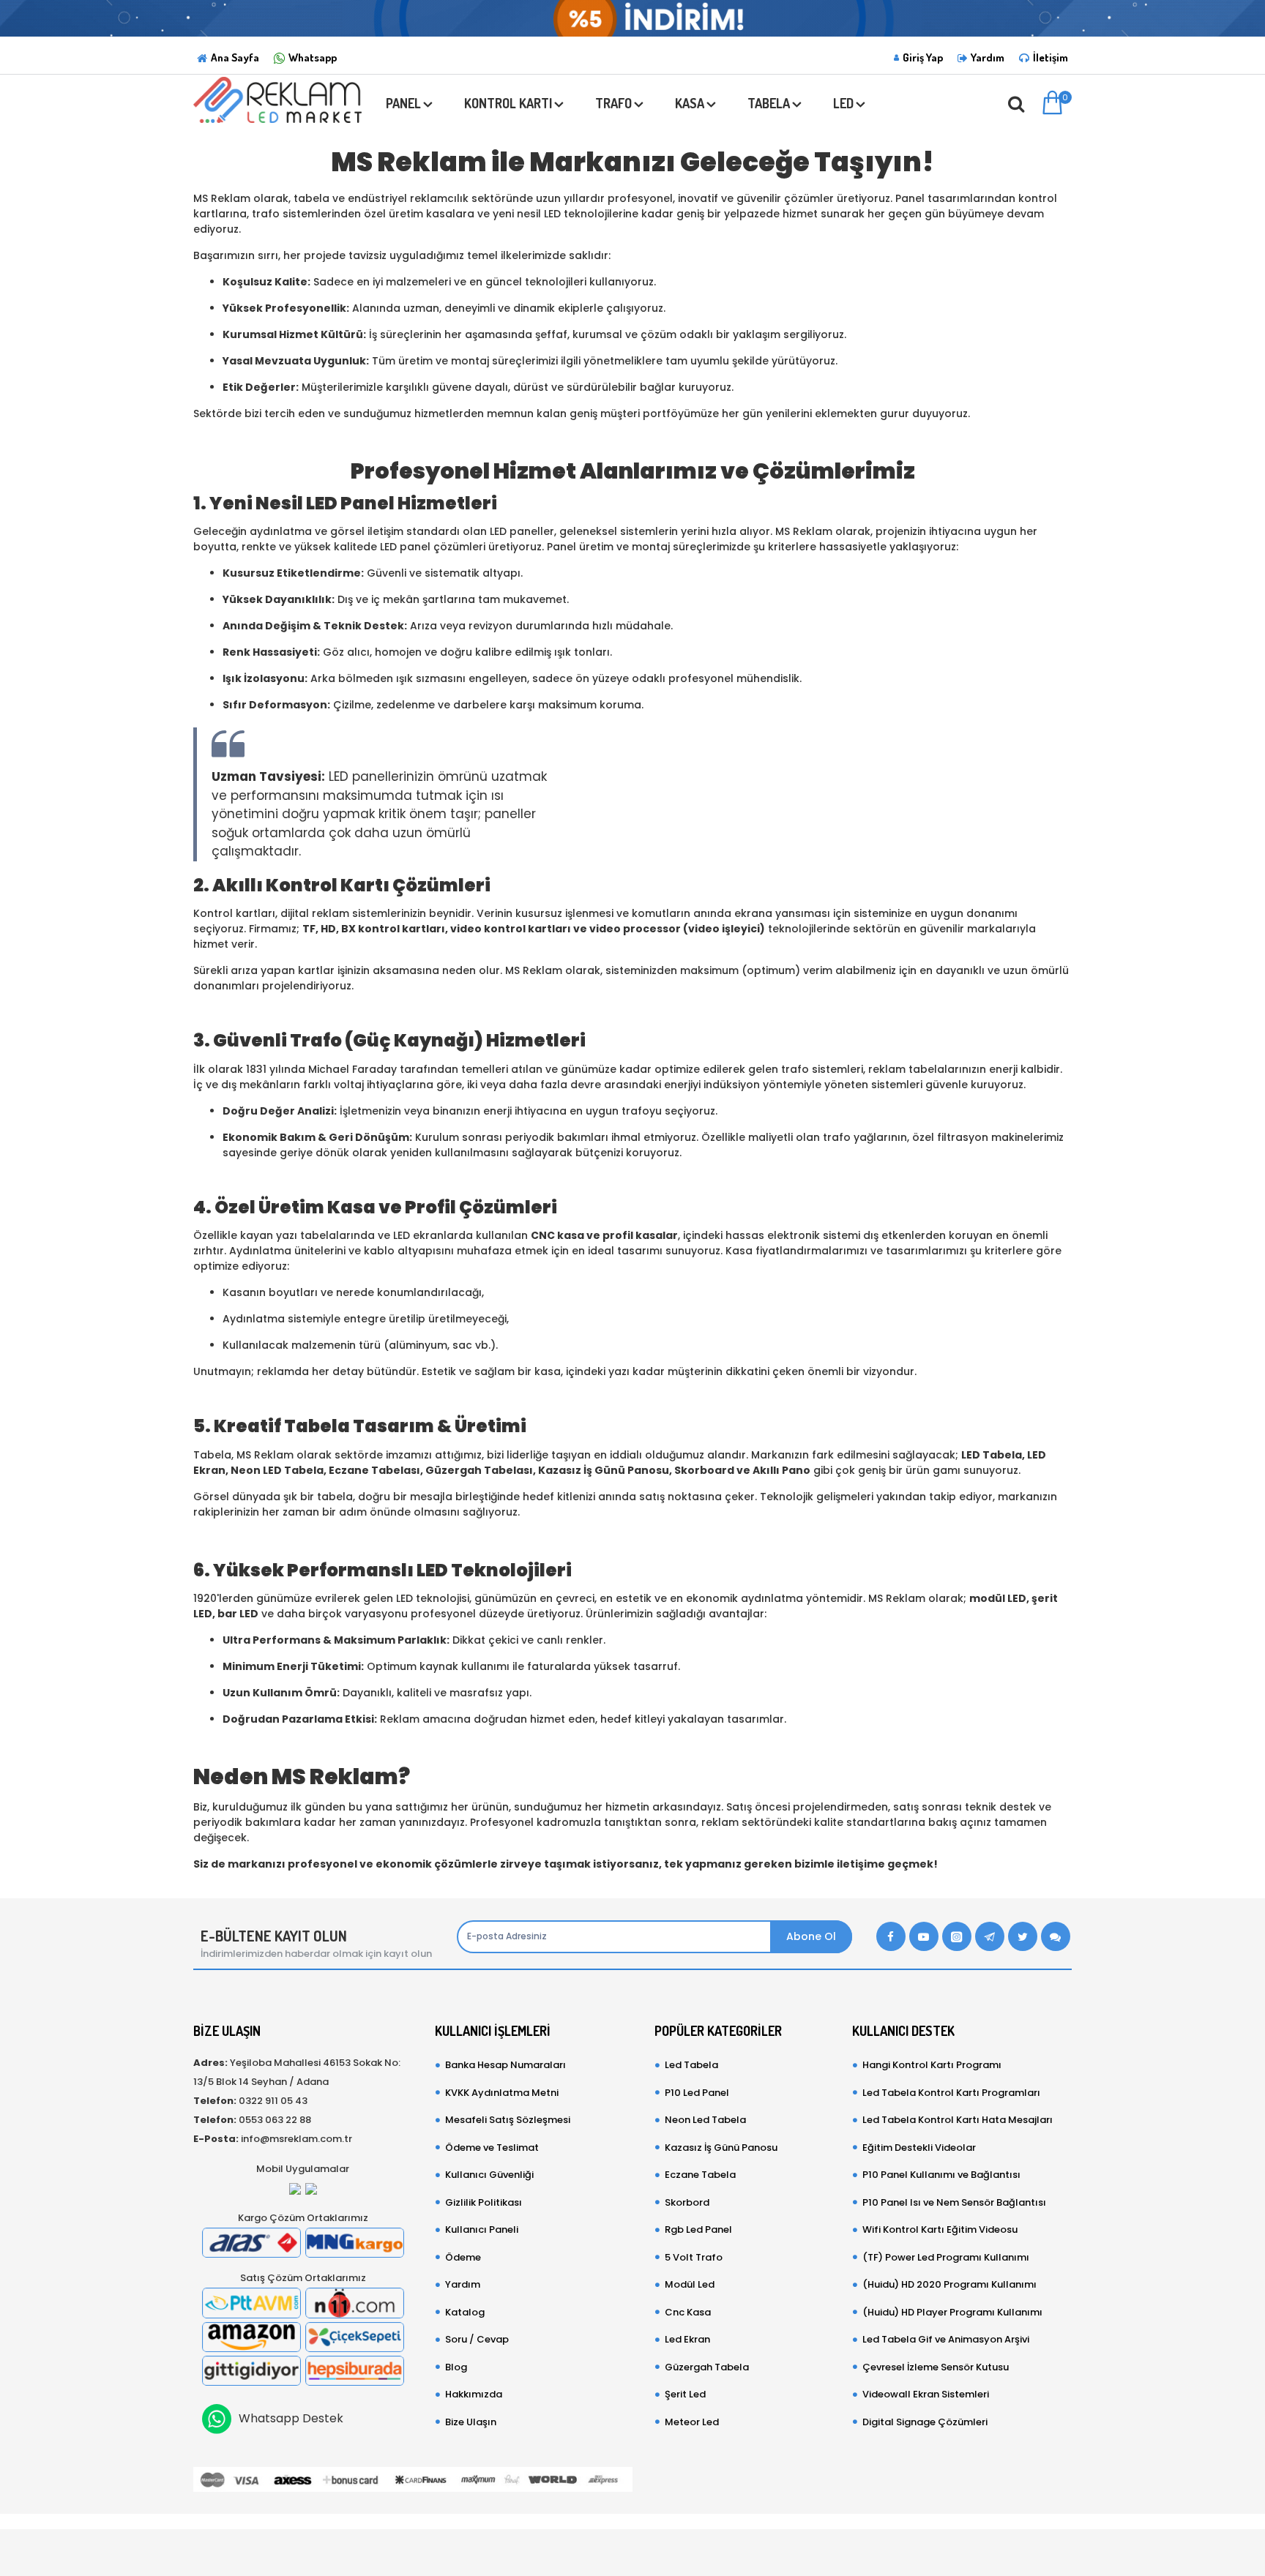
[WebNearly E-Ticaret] (632, 2545)
